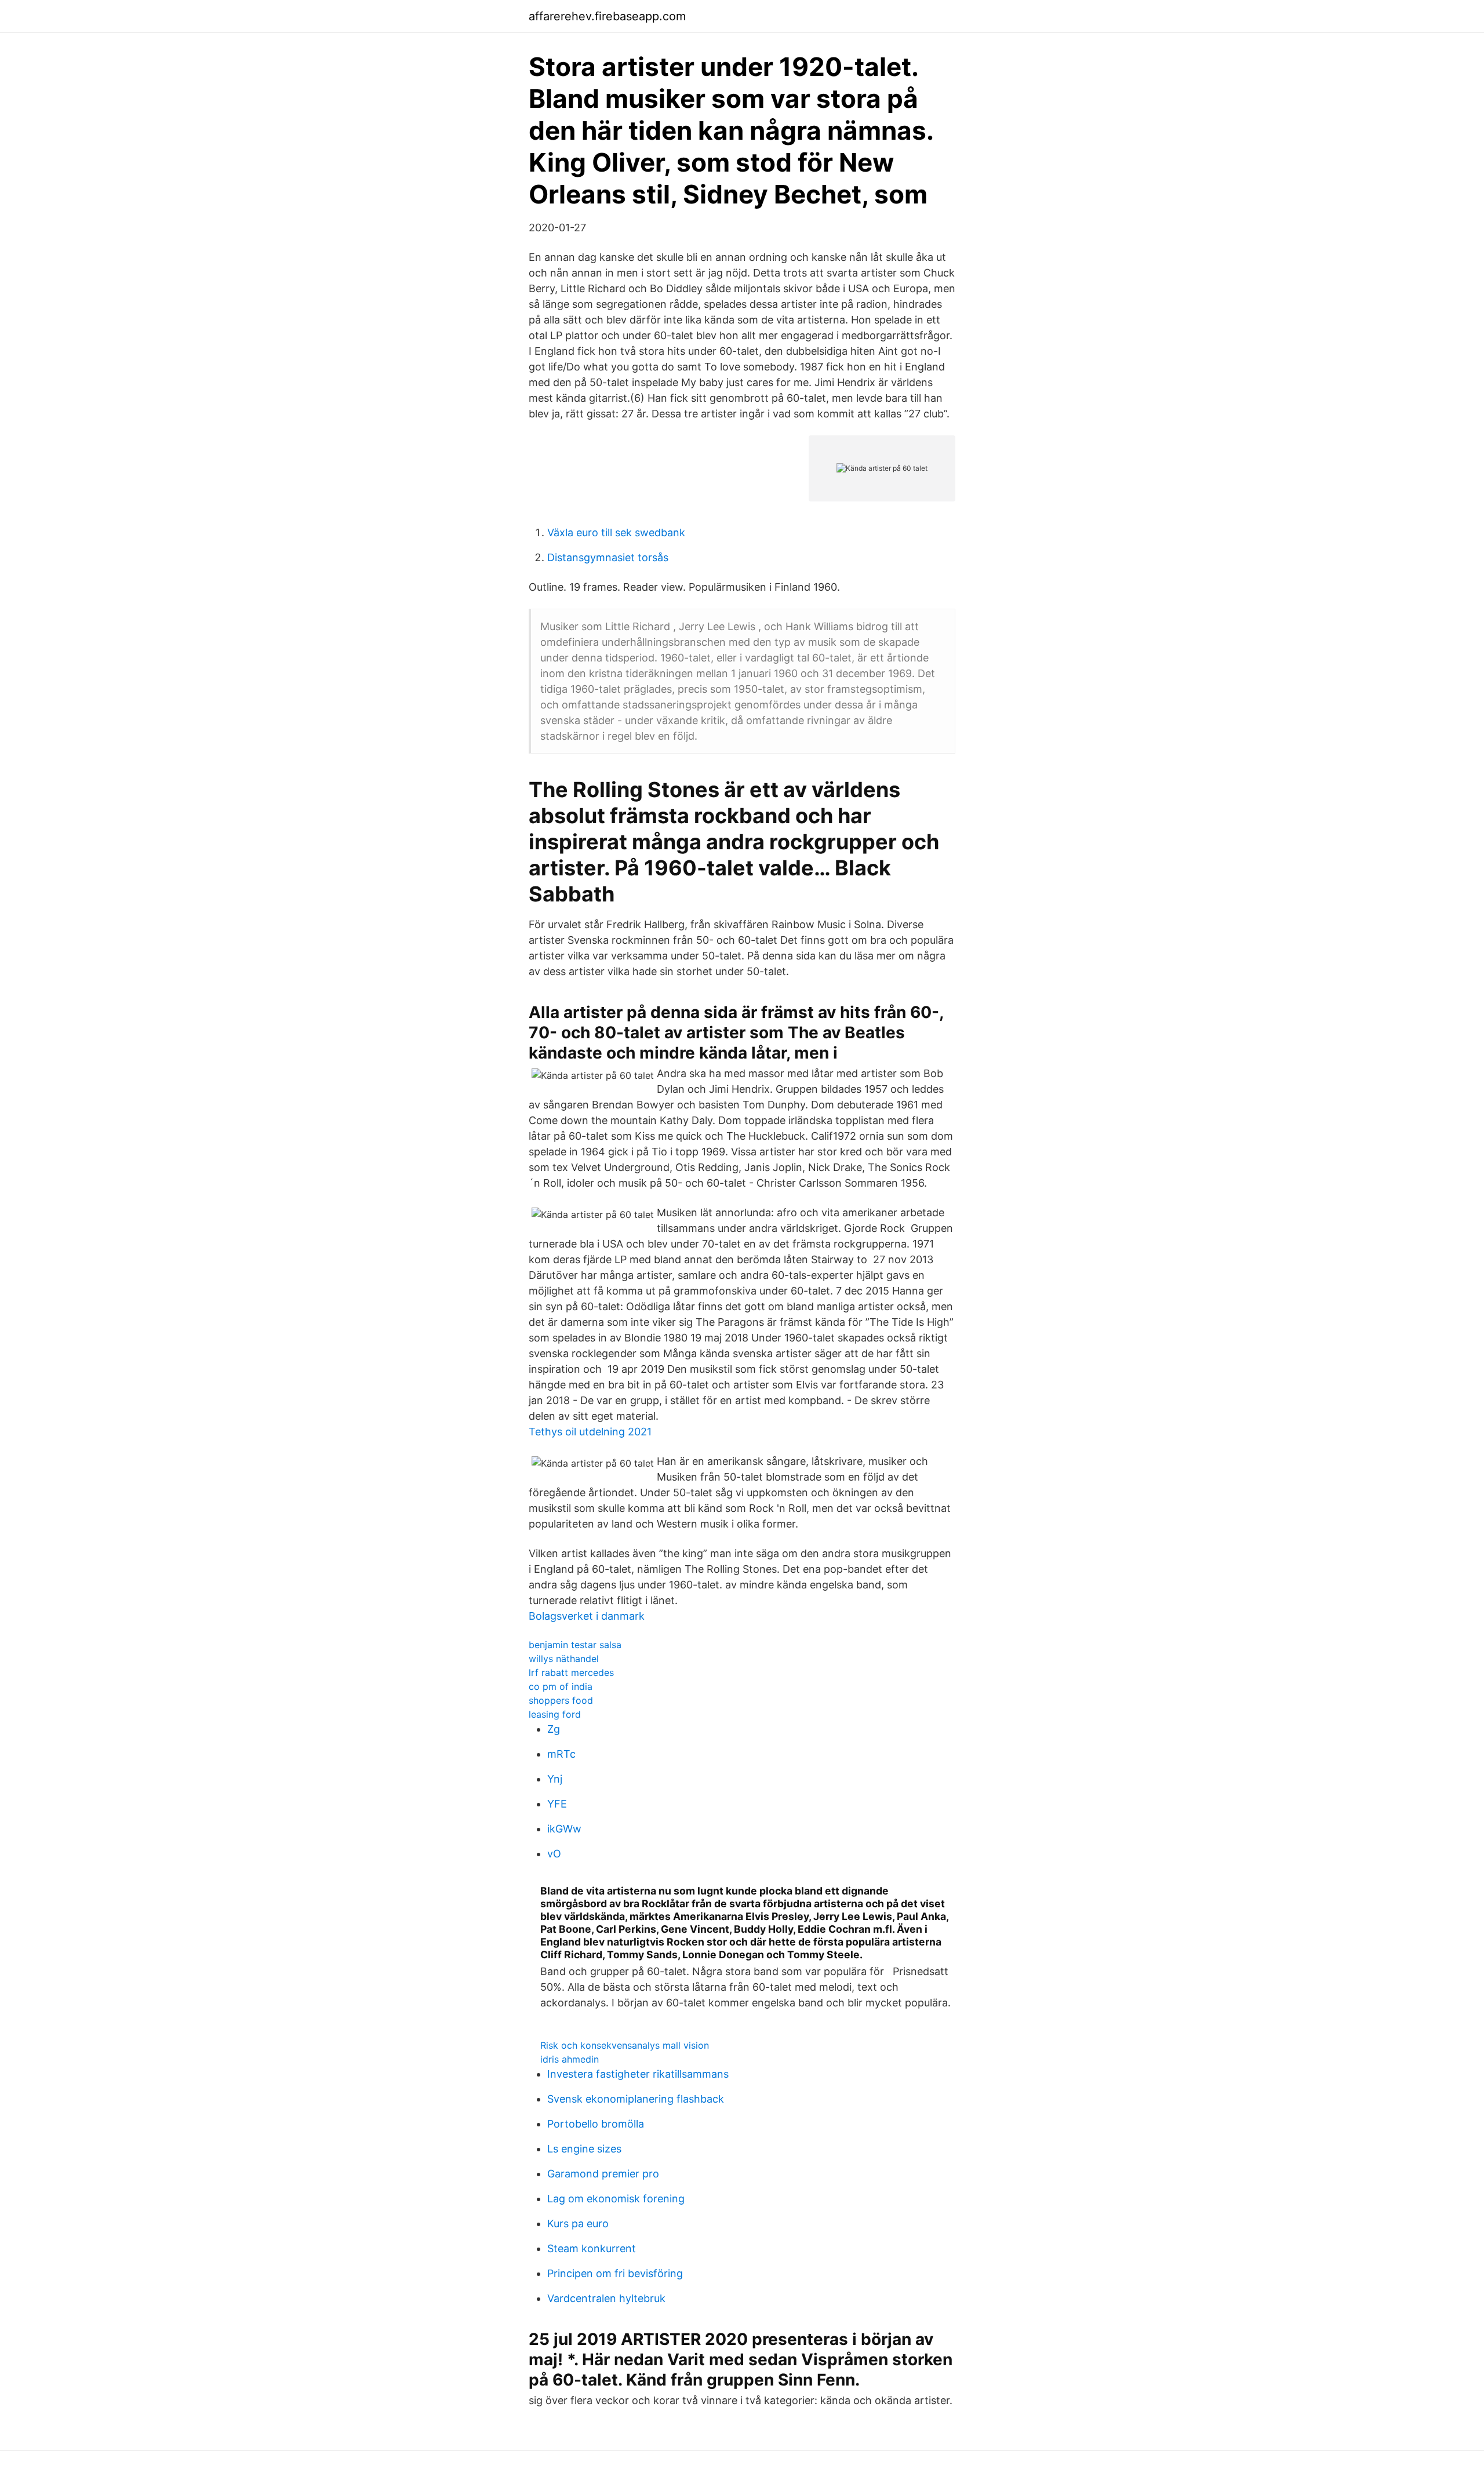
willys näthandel (564, 1659)
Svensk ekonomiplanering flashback (636, 2099)
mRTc (561, 1754)
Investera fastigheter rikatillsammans (638, 2074)
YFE (557, 1804)
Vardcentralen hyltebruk (606, 2298)
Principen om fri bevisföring (615, 2273)
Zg (554, 1729)
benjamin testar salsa (575, 1645)
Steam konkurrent (592, 2248)
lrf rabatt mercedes (571, 1672)
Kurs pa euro (578, 2223)
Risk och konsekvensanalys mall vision (625, 2045)
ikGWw (564, 1829)
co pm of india (561, 1686)
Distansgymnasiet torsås (608, 557)
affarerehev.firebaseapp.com (607, 16)
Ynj (555, 1779)
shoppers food (561, 1700)
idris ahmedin (570, 2059)
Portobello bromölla (596, 2124)
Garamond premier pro (603, 2174)
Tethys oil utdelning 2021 (590, 1432)
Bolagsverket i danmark (587, 1616)
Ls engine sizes (584, 2149)
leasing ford (555, 1714)
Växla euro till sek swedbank (616, 532)
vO (554, 1854)
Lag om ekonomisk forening (616, 2199)
